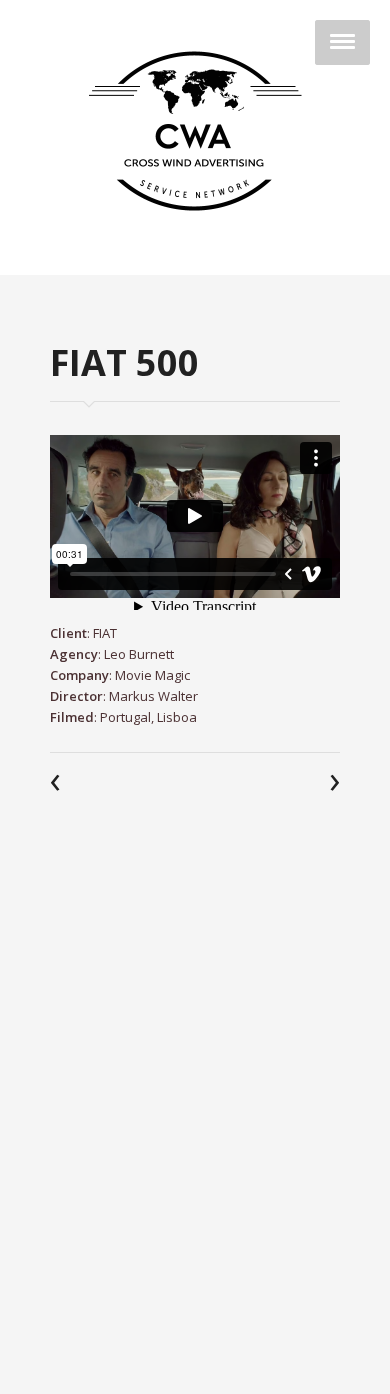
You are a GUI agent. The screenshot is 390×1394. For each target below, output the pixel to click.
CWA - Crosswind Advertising (195, 131)
